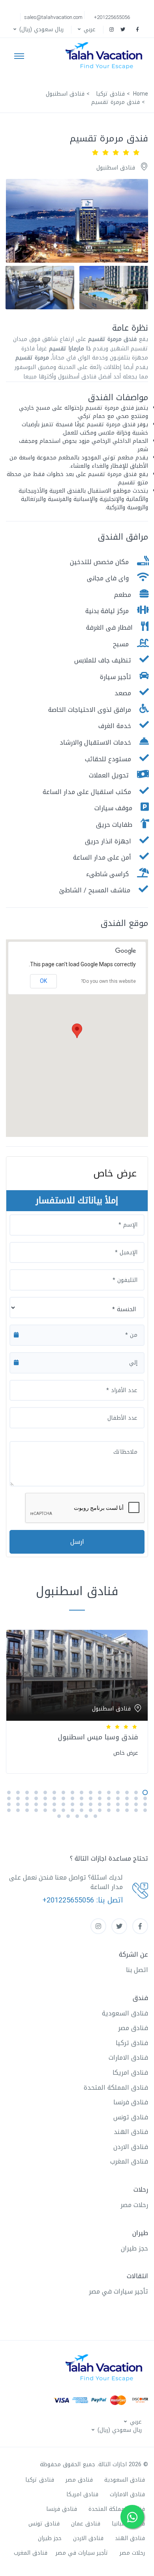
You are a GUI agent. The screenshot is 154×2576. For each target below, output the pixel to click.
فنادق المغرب (129, 2161)
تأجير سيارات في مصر (118, 2291)
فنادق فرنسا (131, 2102)
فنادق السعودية (125, 2013)
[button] (86, 29)
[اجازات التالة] (106, 56)
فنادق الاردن (131, 2147)
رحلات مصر (134, 2205)
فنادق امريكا (130, 2073)
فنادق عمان (86, 2524)
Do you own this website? (108, 981)
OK (43, 981)
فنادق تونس (131, 2117)
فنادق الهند (131, 2132)
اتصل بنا (137, 1970)
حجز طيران (134, 2248)
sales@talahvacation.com (53, 17)
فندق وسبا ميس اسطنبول (98, 1737)
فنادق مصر (133, 2028)
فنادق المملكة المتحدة (116, 2088)
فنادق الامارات (128, 2058)
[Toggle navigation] (19, 56)
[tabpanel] (77, 1700)
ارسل (77, 1542)
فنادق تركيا (132, 2043)
